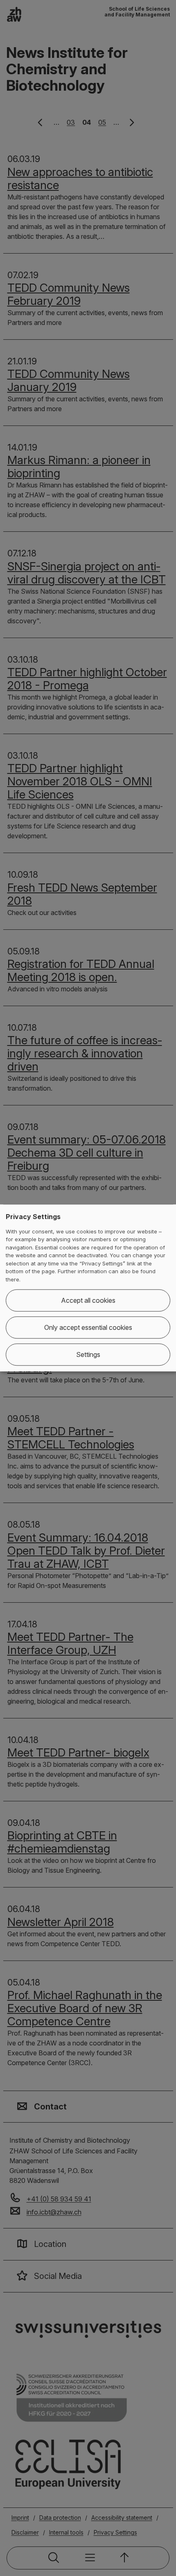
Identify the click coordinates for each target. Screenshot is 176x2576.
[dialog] (88, 1288)
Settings (88, 1355)
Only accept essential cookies (88, 1328)
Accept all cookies (88, 1301)
